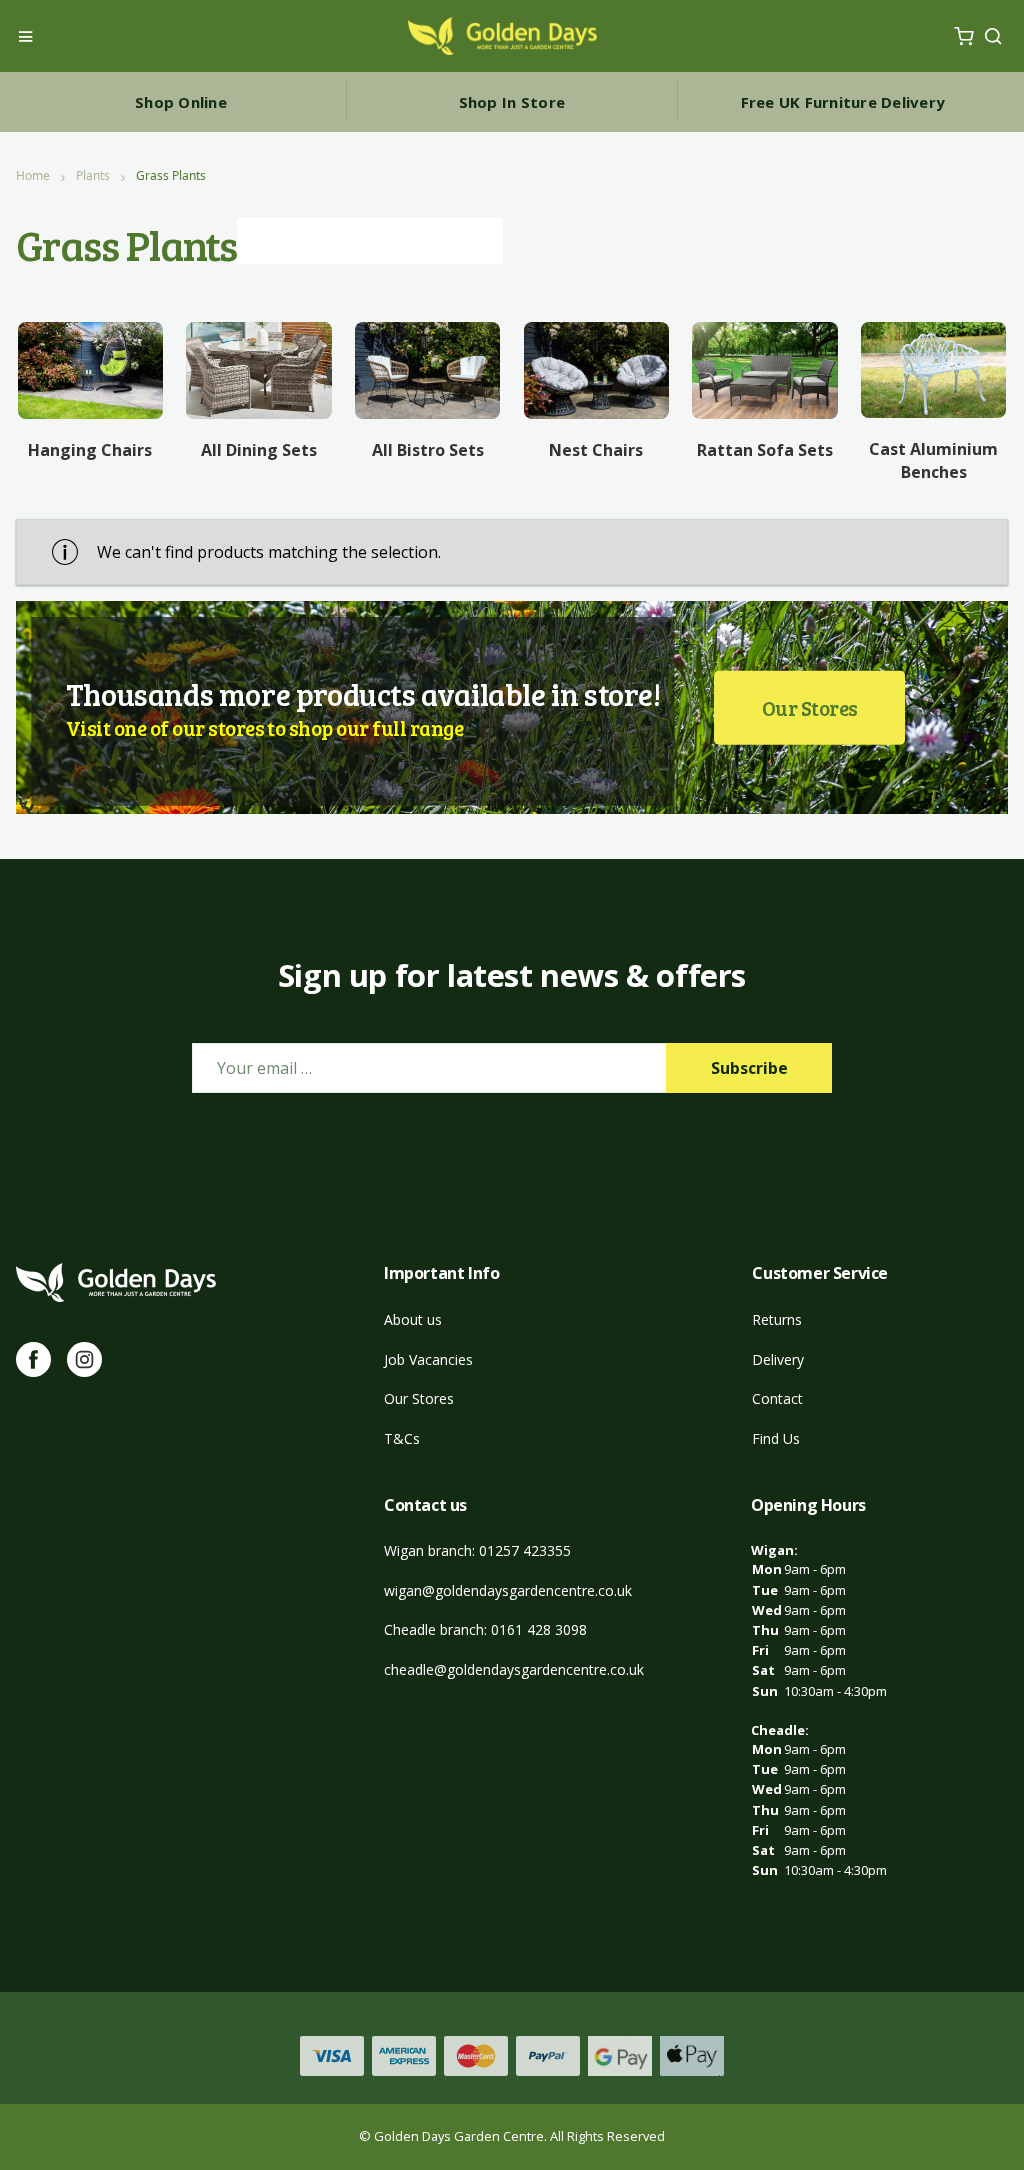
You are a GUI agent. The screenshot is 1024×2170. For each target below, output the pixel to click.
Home (33, 176)
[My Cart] (963, 36)
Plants (93, 176)
